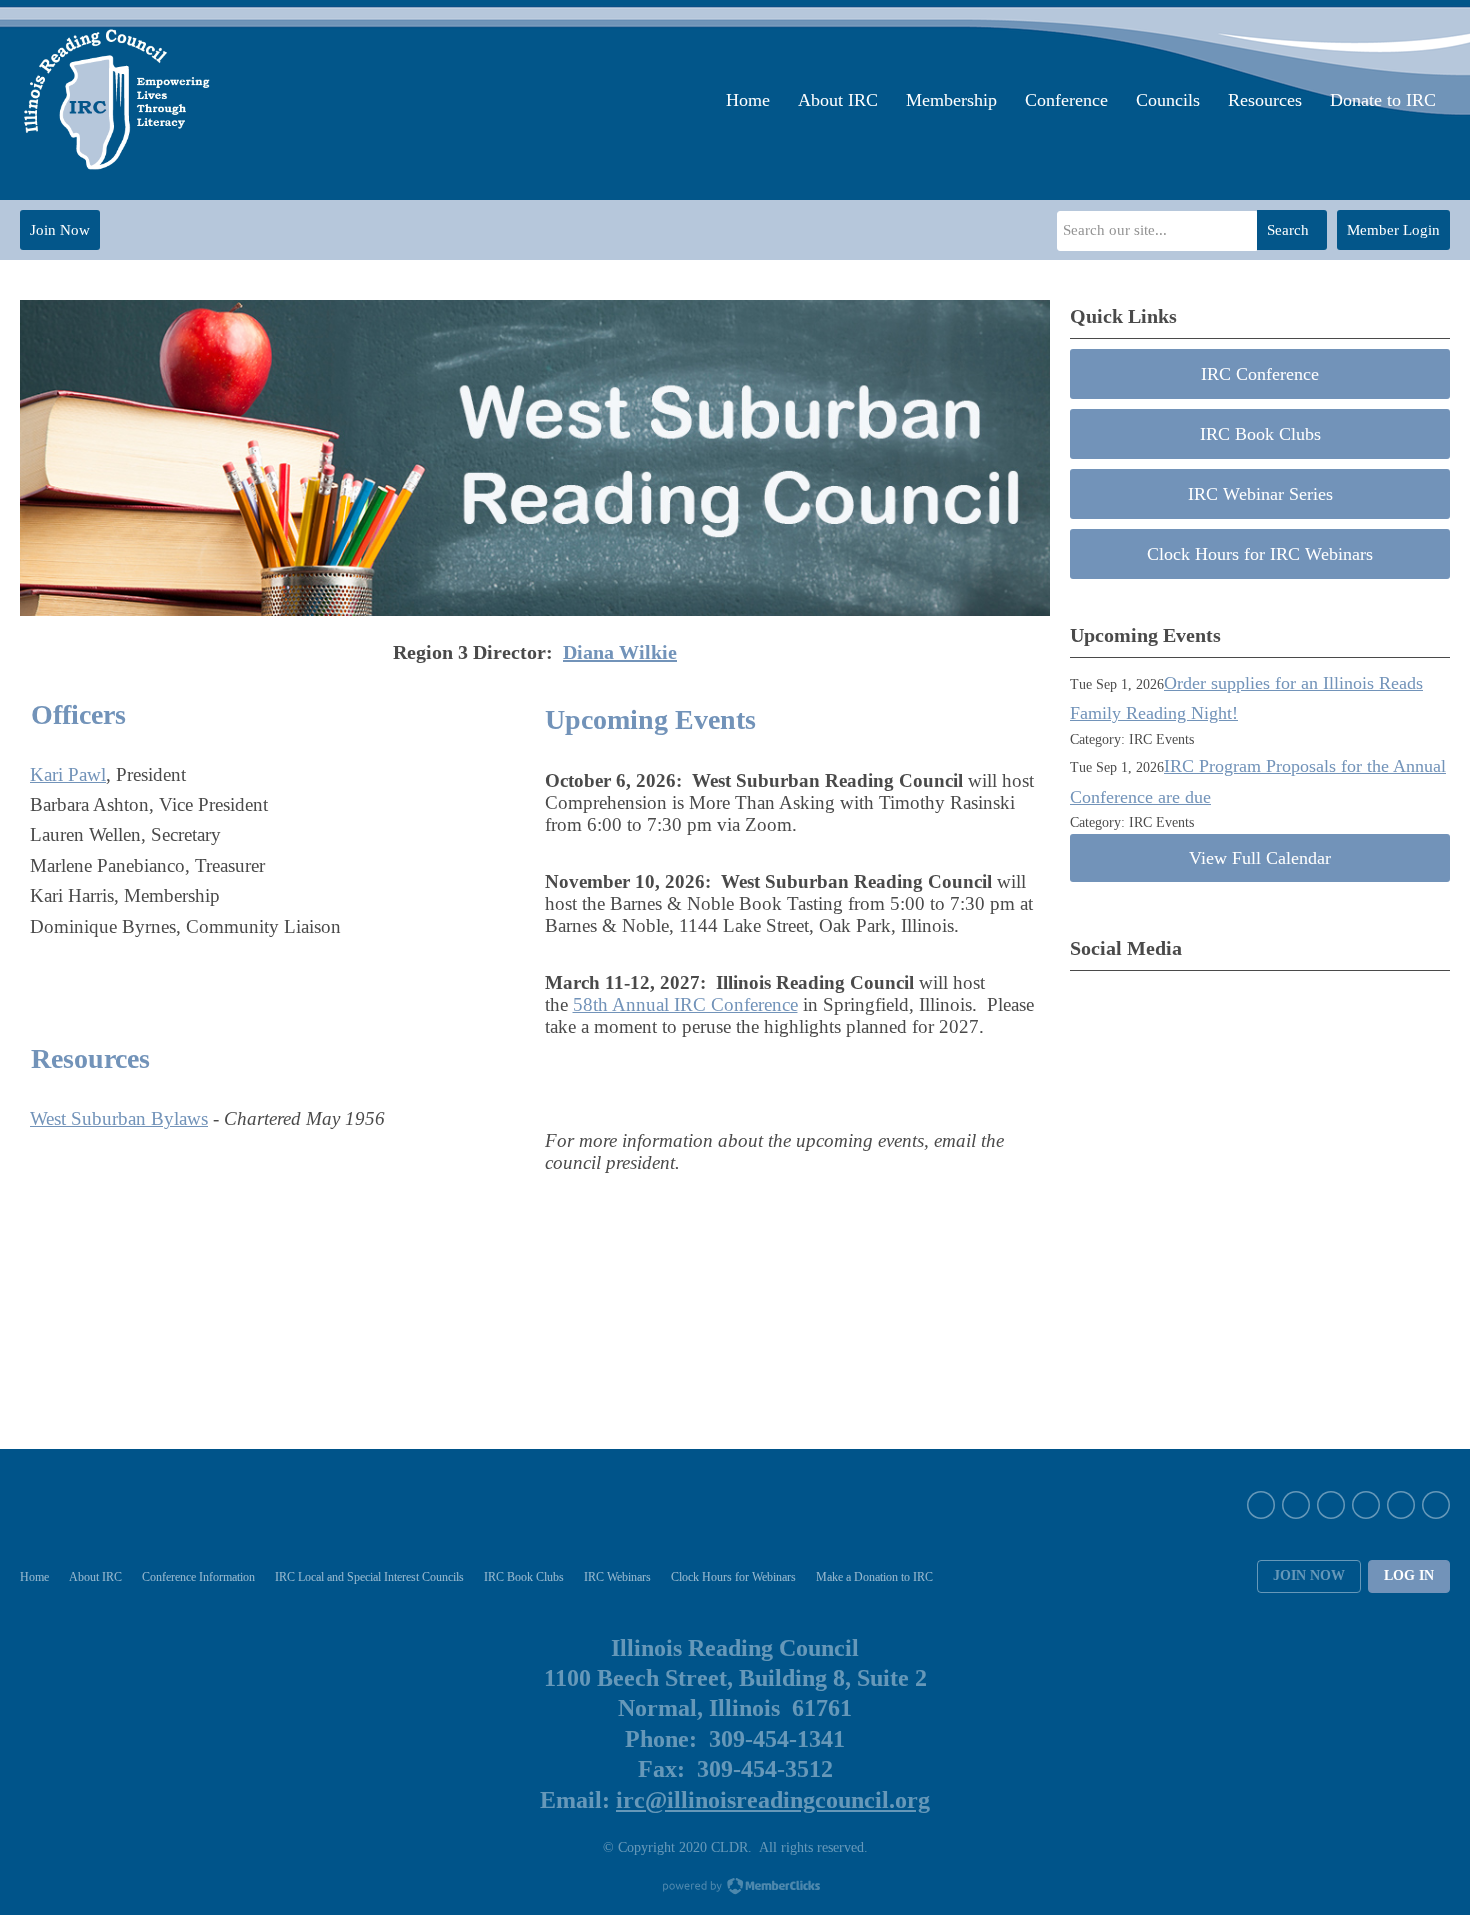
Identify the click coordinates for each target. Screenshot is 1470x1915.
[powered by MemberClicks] (735, 1888)
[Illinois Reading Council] (119, 100)
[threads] (1436, 1505)
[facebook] (1261, 1505)
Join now (1309, 1575)
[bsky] (1401, 1505)
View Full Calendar (1260, 858)
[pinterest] (1366, 1505)
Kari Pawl (68, 774)
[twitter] (1296, 1505)
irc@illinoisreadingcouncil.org (773, 1800)
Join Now (60, 230)
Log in (1409, 1575)
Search (1288, 230)
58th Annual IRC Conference (685, 1004)
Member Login (1393, 230)
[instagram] (1331, 1505)
